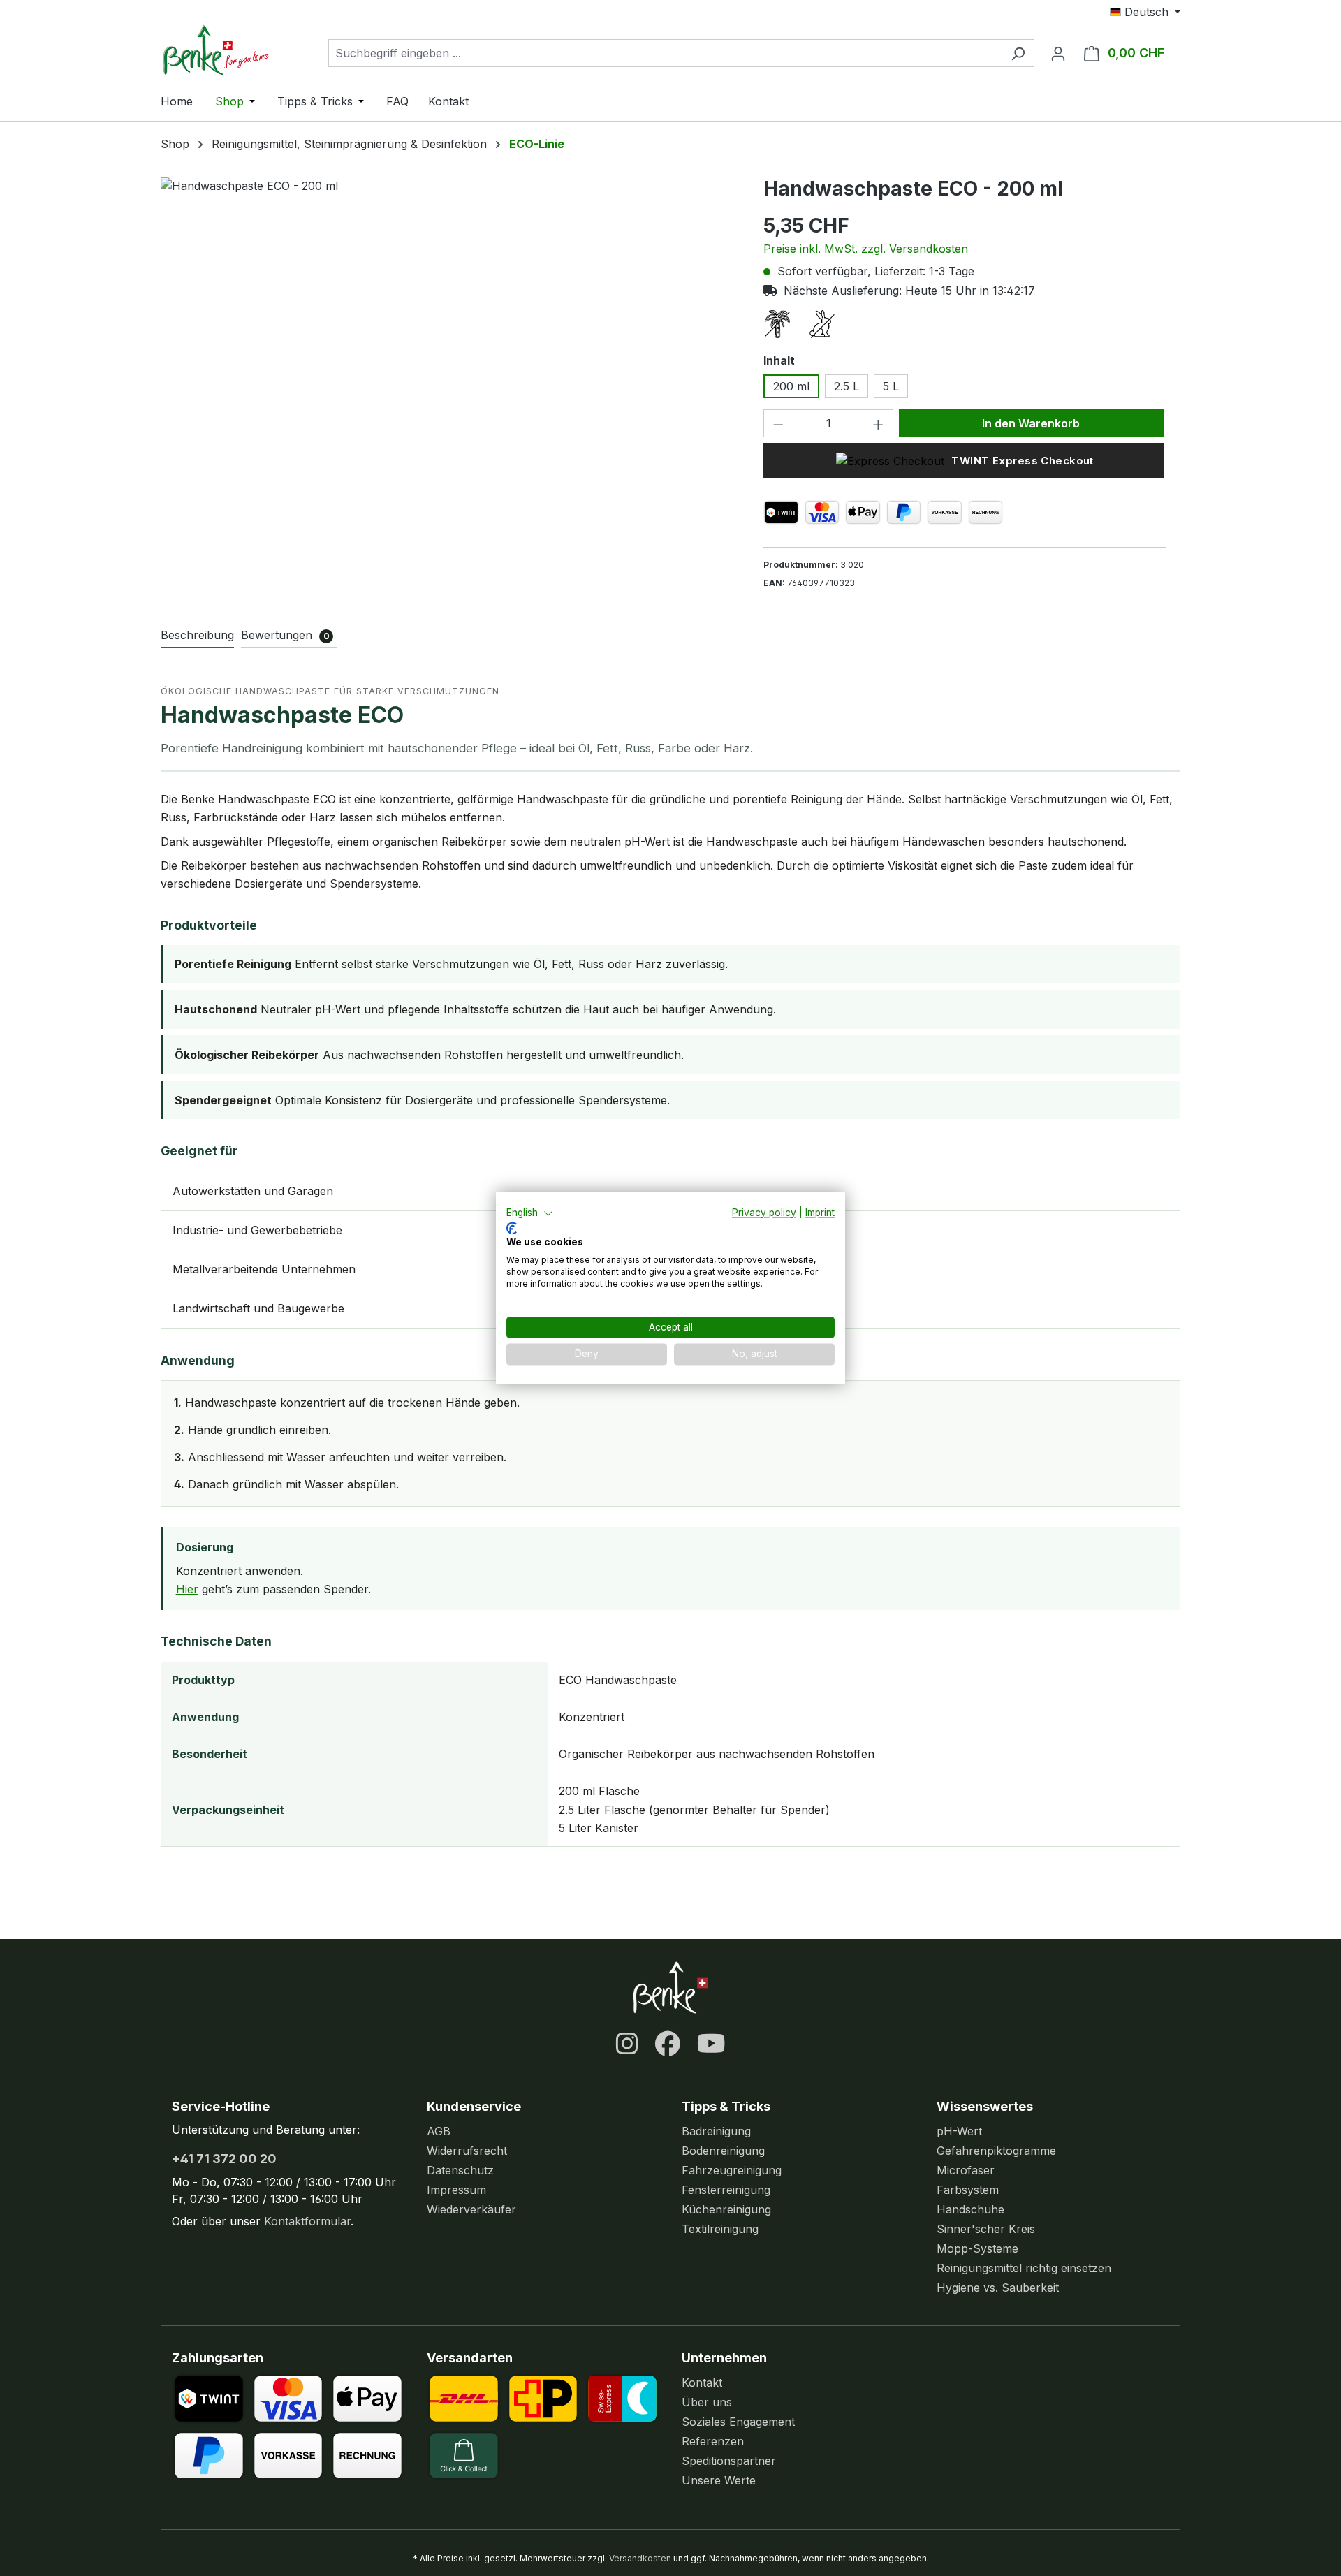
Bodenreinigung (723, 2151)
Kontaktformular (307, 2221)
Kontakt (702, 2383)
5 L (891, 386)
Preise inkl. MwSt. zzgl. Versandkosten (866, 249)
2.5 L (847, 386)
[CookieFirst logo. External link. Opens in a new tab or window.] (512, 1228)
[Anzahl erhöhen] (879, 423)
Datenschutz (460, 2170)
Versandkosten (640, 2558)
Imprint (820, 1213)
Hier (187, 1589)
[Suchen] (1018, 53)
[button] (530, 1213)
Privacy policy (764, 1213)
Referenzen (713, 2441)
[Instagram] (627, 2044)
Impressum (456, 2190)
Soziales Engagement (738, 2422)
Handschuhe (970, 2209)
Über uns (707, 2402)
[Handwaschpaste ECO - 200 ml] (448, 328)
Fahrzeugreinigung (732, 2170)
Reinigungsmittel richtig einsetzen (1024, 2268)
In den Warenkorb (1031, 423)
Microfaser (966, 2170)
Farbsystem (968, 2190)
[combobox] (665, 53)
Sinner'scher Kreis (986, 2229)
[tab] (197, 636)
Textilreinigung (720, 2229)
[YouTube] (711, 2044)
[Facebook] (668, 2044)
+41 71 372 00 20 (224, 2159)
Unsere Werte (719, 2480)
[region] (448, 328)
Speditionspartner (729, 2461)
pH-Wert (959, 2131)
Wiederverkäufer (471, 2209)
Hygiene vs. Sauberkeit (998, 2288)
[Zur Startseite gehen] (230, 50)
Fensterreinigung (726, 2190)
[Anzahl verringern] (778, 423)
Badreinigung (716, 2131)
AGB (439, 2131)
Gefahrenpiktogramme (996, 2151)
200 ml (791, 386)
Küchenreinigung (726, 2209)
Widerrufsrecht (467, 2151)
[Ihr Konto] (1058, 53)
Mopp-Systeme (977, 2248)
